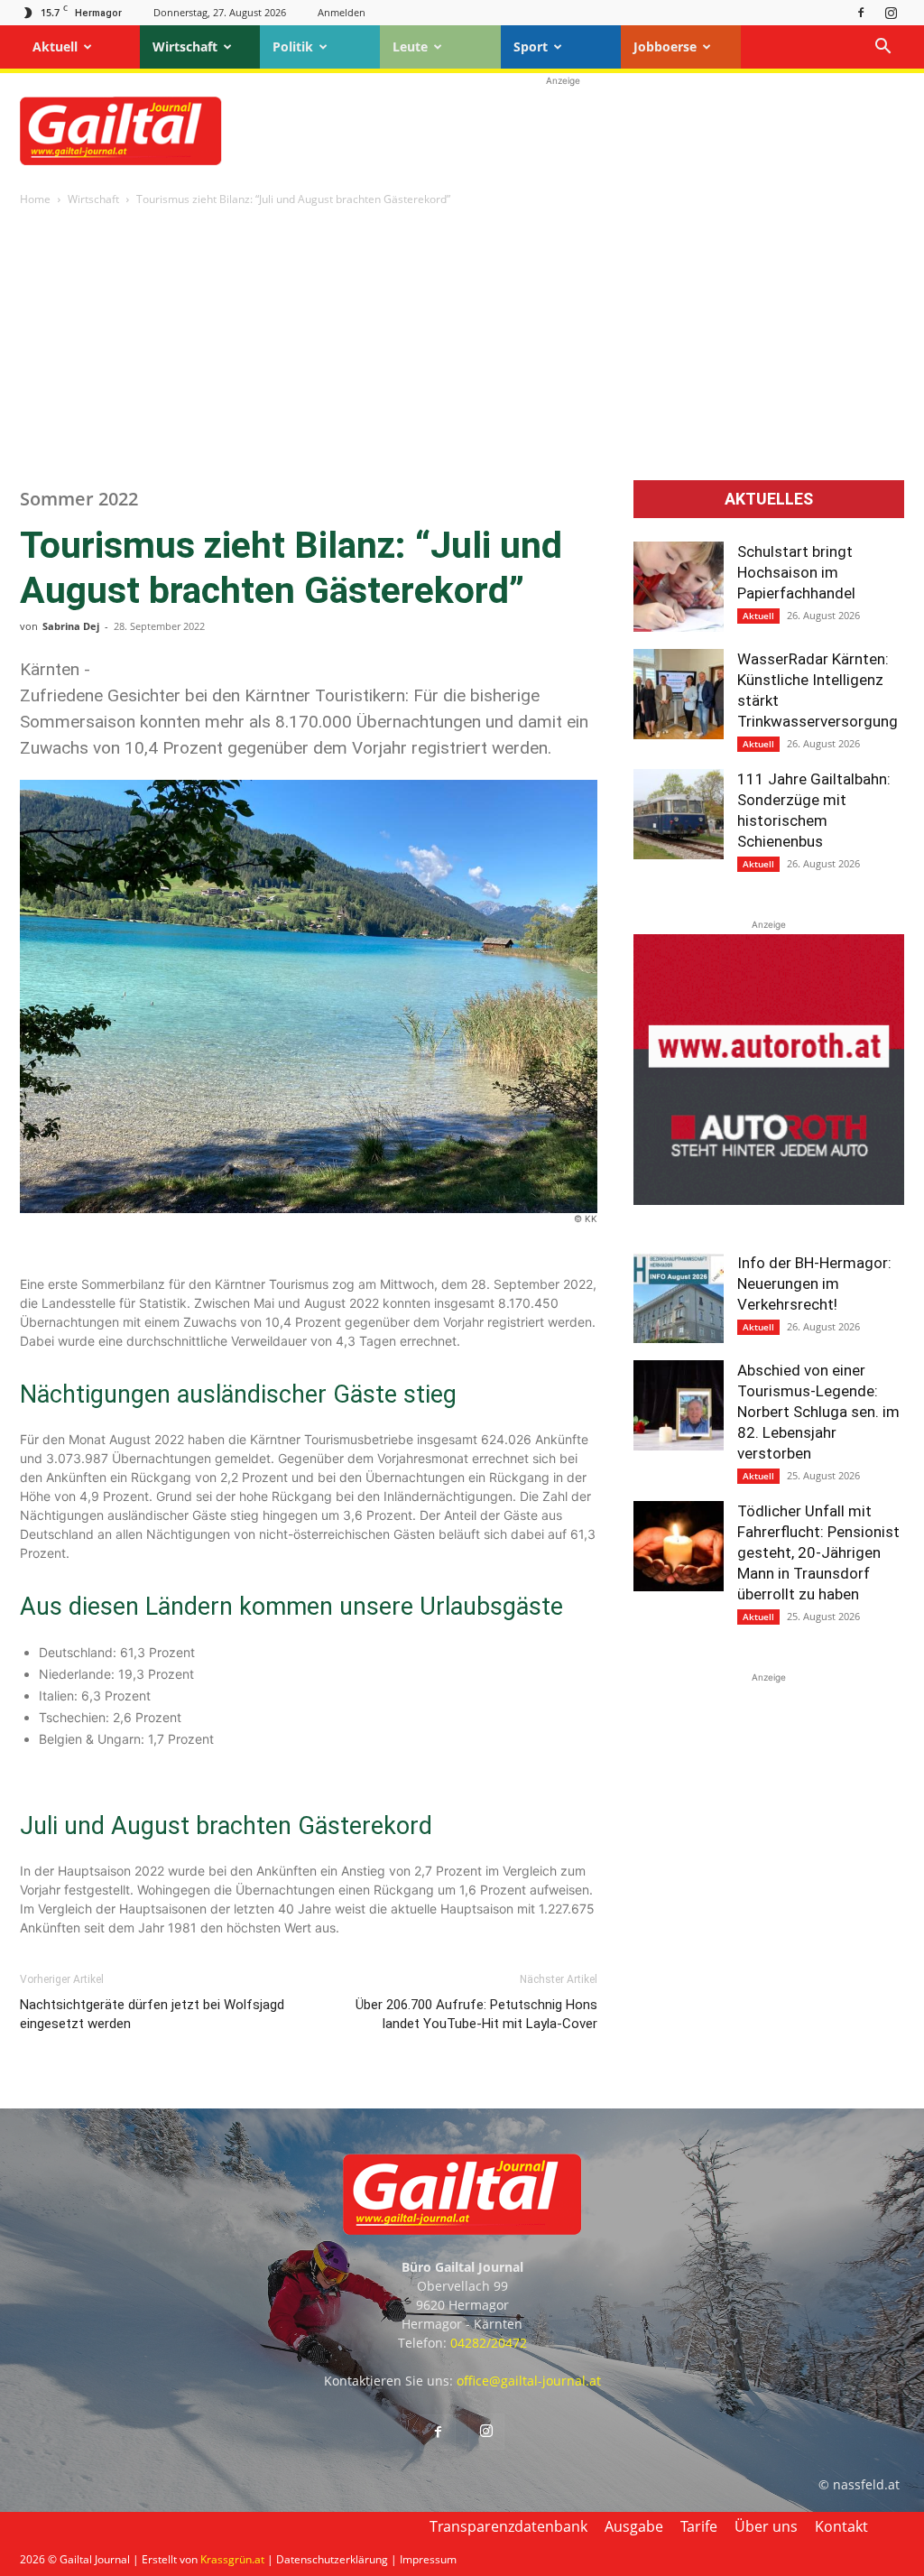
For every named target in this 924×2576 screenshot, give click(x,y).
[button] (882, 48)
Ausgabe (634, 2526)
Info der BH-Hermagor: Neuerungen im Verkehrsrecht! (814, 1283)
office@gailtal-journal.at (529, 2381)
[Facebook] (861, 12)
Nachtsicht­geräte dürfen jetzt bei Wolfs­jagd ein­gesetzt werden (152, 2014)
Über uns (766, 2526)
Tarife (699, 2526)
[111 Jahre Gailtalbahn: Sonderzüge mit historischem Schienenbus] (679, 814)
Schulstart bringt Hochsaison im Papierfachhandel (796, 572)
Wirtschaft (185, 46)
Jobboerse (665, 46)
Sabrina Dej (71, 626)
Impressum (428, 2559)
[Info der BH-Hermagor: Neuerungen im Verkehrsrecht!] (679, 1298)
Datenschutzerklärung (332, 2559)
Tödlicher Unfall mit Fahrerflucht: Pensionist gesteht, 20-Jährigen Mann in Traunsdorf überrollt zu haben (818, 1552)
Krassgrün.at (232, 2559)
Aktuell (55, 46)
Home (35, 199)
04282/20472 (489, 2343)
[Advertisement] (563, 131)
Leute (410, 46)
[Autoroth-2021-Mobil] (769, 1200)
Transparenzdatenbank (508, 2526)
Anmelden (342, 12)
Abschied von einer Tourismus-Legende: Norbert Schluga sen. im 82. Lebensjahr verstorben (818, 1412)
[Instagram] (891, 12)
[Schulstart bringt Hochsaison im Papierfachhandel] (679, 587)
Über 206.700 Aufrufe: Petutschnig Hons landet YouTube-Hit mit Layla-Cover (476, 2014)
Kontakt (841, 2526)
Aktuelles (769, 499)
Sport (531, 46)
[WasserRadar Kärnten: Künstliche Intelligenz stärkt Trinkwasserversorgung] (679, 694)
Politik (293, 46)
